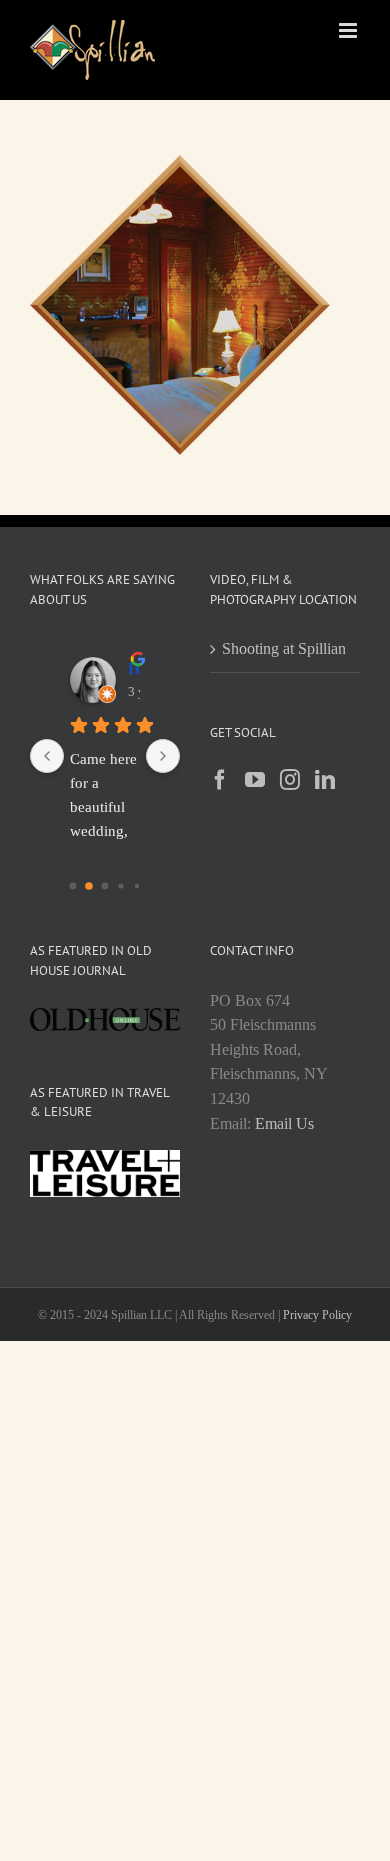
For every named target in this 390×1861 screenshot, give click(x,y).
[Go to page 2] (105, 886)
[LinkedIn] (325, 780)
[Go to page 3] (120, 885)
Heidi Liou (134, 668)
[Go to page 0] (73, 886)
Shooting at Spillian (284, 648)
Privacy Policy (317, 1315)
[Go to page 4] (137, 886)
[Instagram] (290, 780)
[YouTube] (255, 780)
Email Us (284, 1123)
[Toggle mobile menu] (349, 30)
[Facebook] (220, 780)
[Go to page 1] (89, 886)
